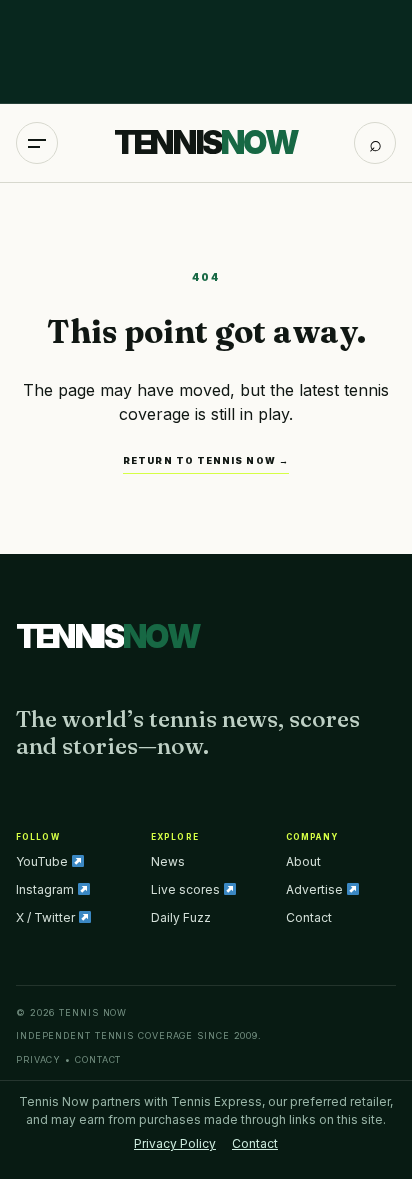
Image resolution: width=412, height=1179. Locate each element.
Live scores (187, 889)
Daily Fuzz (181, 917)
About (303, 861)
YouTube (43, 861)
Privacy (38, 1059)
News (168, 861)
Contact (309, 917)
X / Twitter (47, 917)
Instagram (46, 889)
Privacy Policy (175, 1143)
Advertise (316, 889)
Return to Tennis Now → (206, 460)
